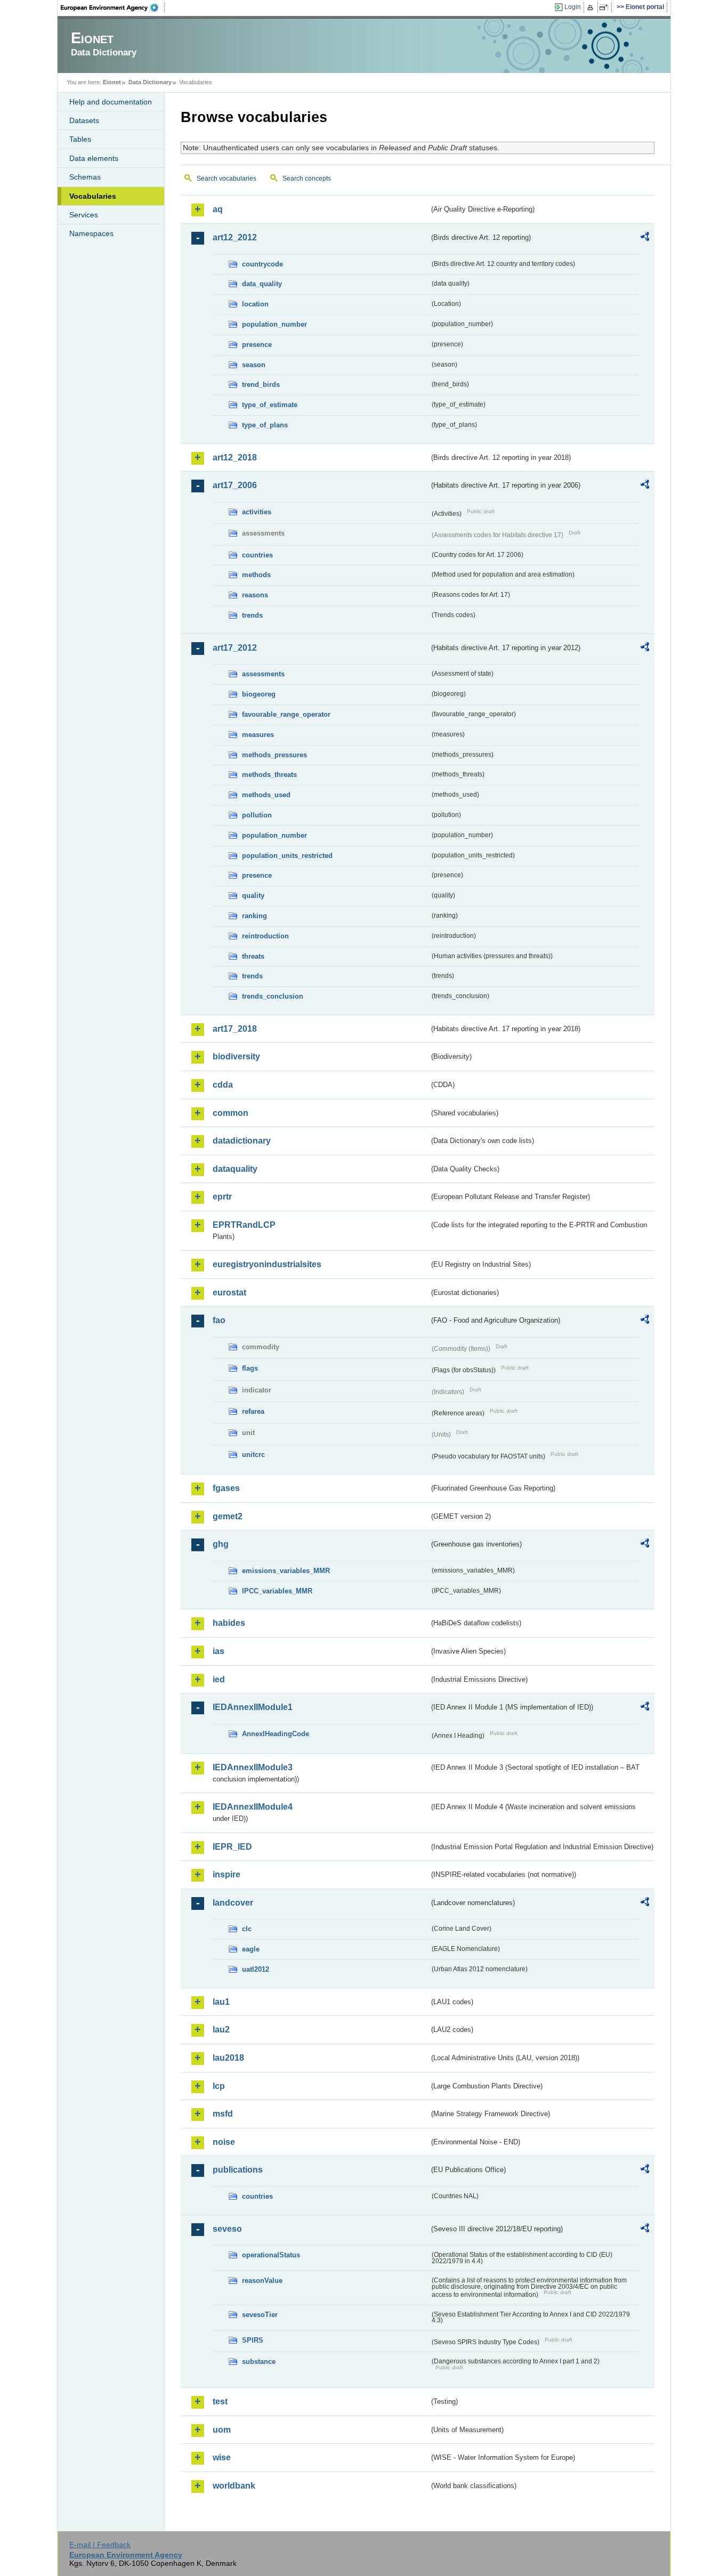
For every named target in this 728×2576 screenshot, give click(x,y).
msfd (223, 2114)
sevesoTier (260, 2315)
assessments (263, 674)
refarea (253, 1411)
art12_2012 (235, 237)
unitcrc (253, 1455)
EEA (113, 7)
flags (250, 1368)
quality (253, 896)
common (230, 1113)
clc (247, 1929)
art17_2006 (235, 485)
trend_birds (261, 384)
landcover (233, 1903)
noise (224, 2142)
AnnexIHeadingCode (276, 1734)
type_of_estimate (270, 405)
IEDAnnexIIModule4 (253, 1807)
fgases (226, 1488)
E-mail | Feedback (100, 2545)
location (255, 304)
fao (219, 1320)
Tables (80, 139)
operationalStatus (271, 2255)
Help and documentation (111, 102)
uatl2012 (256, 1969)
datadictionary (242, 1141)
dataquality (235, 1169)
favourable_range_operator (286, 714)
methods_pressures (274, 755)
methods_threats (269, 775)
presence (257, 345)
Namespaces (91, 233)
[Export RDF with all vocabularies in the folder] (645, 238)
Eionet (112, 82)
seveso (227, 2229)
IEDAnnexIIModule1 (253, 1707)
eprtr (222, 1197)
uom (222, 2430)
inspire (227, 1874)
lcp (219, 2086)
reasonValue (262, 2281)
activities (257, 512)
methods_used (266, 795)
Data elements (94, 158)
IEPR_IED (232, 1847)
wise (222, 2457)
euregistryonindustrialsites (267, 1264)
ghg (221, 1544)
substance (259, 2362)
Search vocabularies (227, 179)
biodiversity (236, 1056)
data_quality (262, 284)
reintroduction (265, 936)
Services (84, 215)
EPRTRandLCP (244, 1225)
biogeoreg (259, 694)
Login (573, 7)
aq (218, 209)
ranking (254, 916)
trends (252, 615)
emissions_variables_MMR (286, 1571)
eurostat (229, 1293)
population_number (274, 324)
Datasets (84, 120)
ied (219, 1679)
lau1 (221, 2002)
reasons (255, 595)
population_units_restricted (287, 856)
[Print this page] (592, 7)
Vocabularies (93, 196)
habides (229, 1623)
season (254, 365)
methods (256, 575)
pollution (257, 815)
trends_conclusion (273, 996)
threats (253, 956)
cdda (223, 1085)
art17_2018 (235, 1029)
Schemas (85, 177)
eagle (251, 1949)
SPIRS (253, 2340)
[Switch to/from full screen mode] (606, 7)
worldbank (234, 2486)
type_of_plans (265, 425)
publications (238, 2170)
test (220, 2401)
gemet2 (228, 1516)
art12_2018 (235, 457)
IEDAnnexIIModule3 (253, 1767)
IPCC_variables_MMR (277, 1591)
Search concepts (307, 179)
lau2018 (228, 2058)
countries (257, 555)
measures (258, 735)
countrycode (262, 264)
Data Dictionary (150, 82)
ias (219, 1651)
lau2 (221, 2030)
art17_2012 (235, 648)
